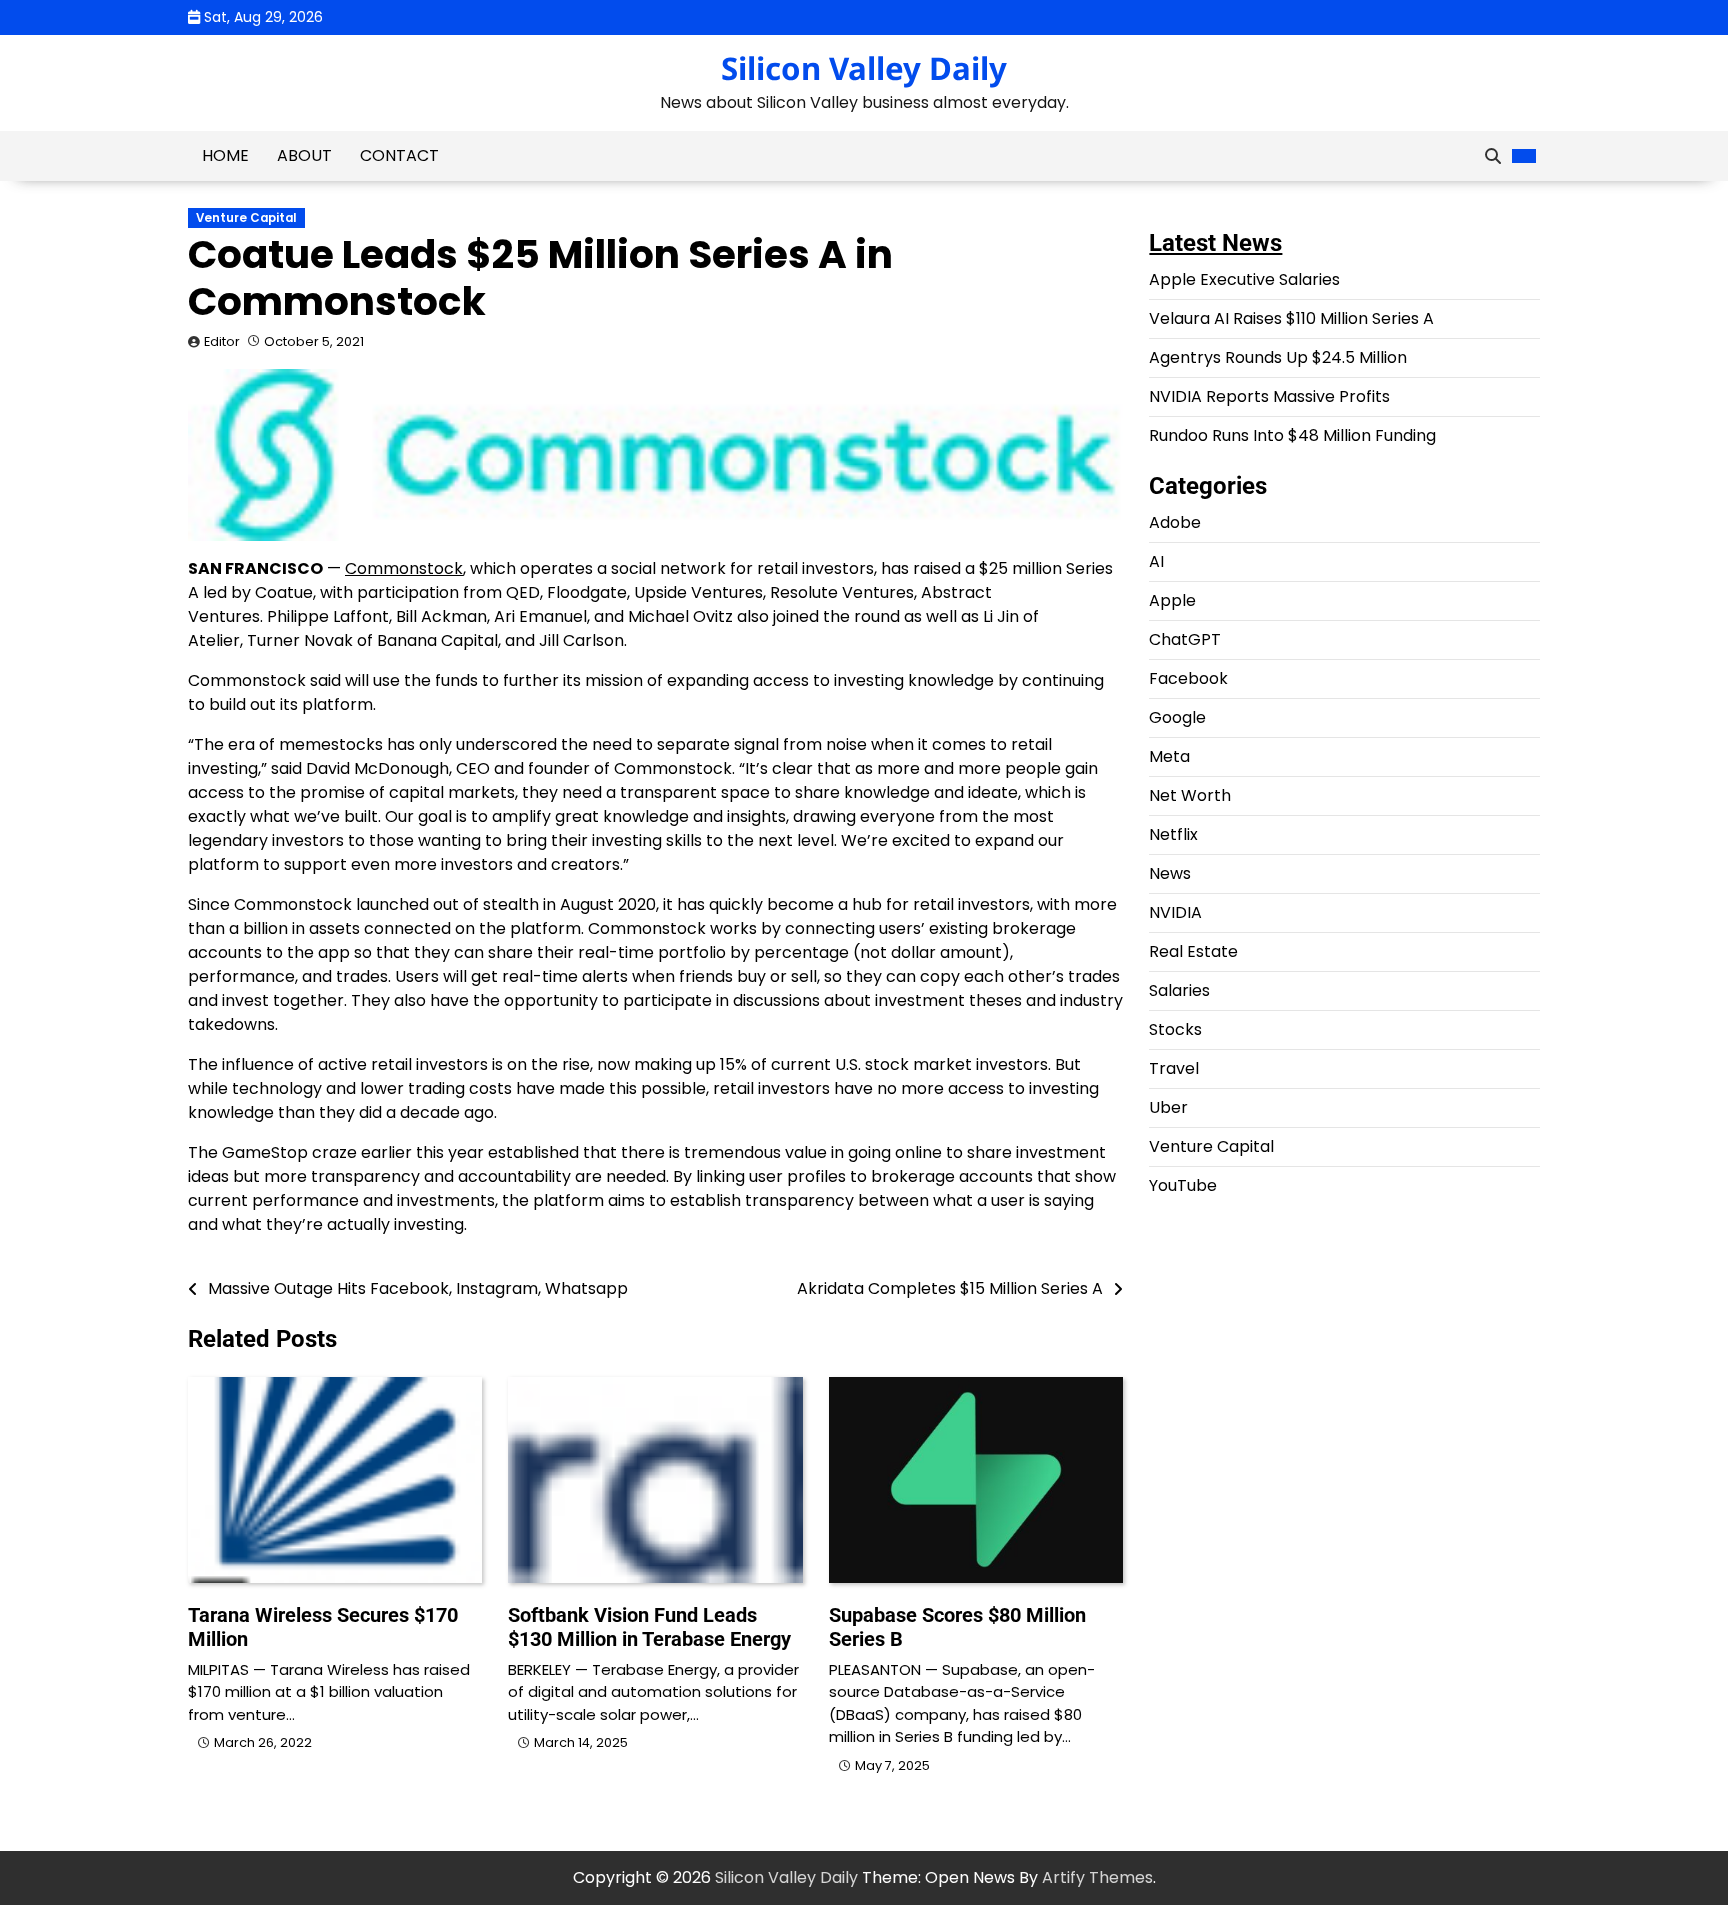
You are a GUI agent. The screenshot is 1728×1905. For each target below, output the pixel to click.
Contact (399, 155)
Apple (1172, 600)
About (304, 155)
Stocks (1175, 1029)
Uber (1168, 1107)
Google (1177, 717)
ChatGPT (1185, 639)
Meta (1169, 756)
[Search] (1493, 156)
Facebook (1188, 678)
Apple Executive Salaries (1244, 279)
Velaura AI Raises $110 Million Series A (1291, 318)
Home (225, 155)
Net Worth (1190, 795)
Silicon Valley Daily (864, 68)
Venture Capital (246, 218)
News (1170, 873)
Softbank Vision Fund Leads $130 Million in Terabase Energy (649, 1627)
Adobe (1175, 522)
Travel (1174, 1068)
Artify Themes (1097, 1877)
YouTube (1183, 1185)
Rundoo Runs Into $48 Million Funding (1292, 435)
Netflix (1173, 834)
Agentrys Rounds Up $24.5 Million (1278, 357)
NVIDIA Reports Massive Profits (1269, 396)
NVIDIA (1175, 912)
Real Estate (1193, 951)
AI (1156, 561)
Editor (222, 341)
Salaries (1179, 990)
